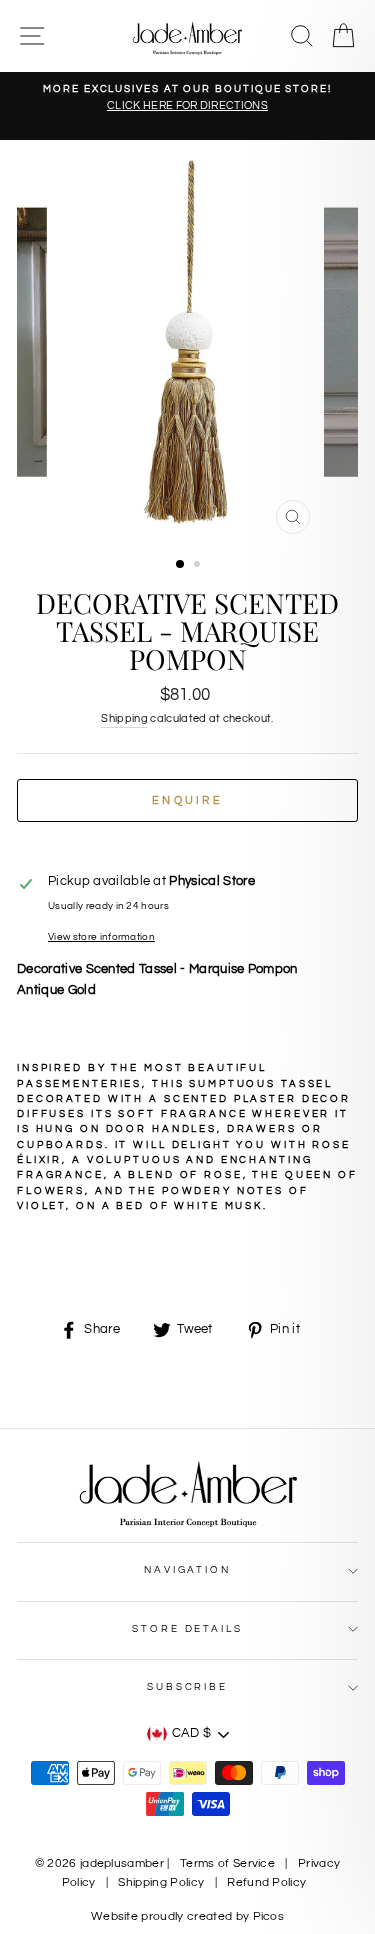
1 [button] (181, 565)
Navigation (187, 1570)
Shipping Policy (161, 1882)
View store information (101, 937)
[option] (187, 98)
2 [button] (199, 566)
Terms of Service (227, 1863)
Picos (269, 1916)
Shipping (124, 718)
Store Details (187, 1629)
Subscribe (187, 1687)
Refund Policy (266, 1882)
